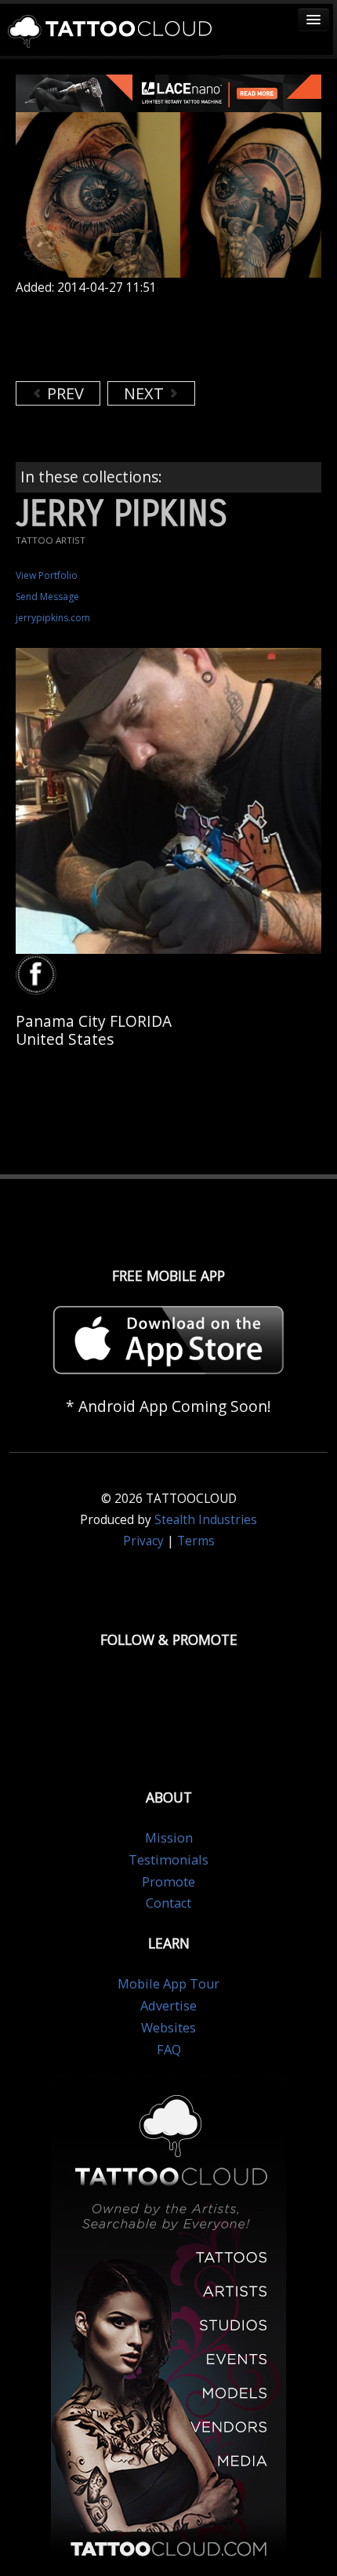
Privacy (143, 1541)
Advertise (168, 2006)
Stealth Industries (206, 1520)
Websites (168, 2028)
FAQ (169, 2050)
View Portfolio (47, 575)
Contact (168, 1903)
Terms (196, 1541)
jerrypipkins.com (53, 618)
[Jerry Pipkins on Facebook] (38, 975)
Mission (169, 1838)
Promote (168, 1882)
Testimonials (168, 1860)
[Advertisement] (141, 338)
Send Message (47, 597)
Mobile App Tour (168, 1984)
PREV (63, 393)
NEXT (146, 393)
